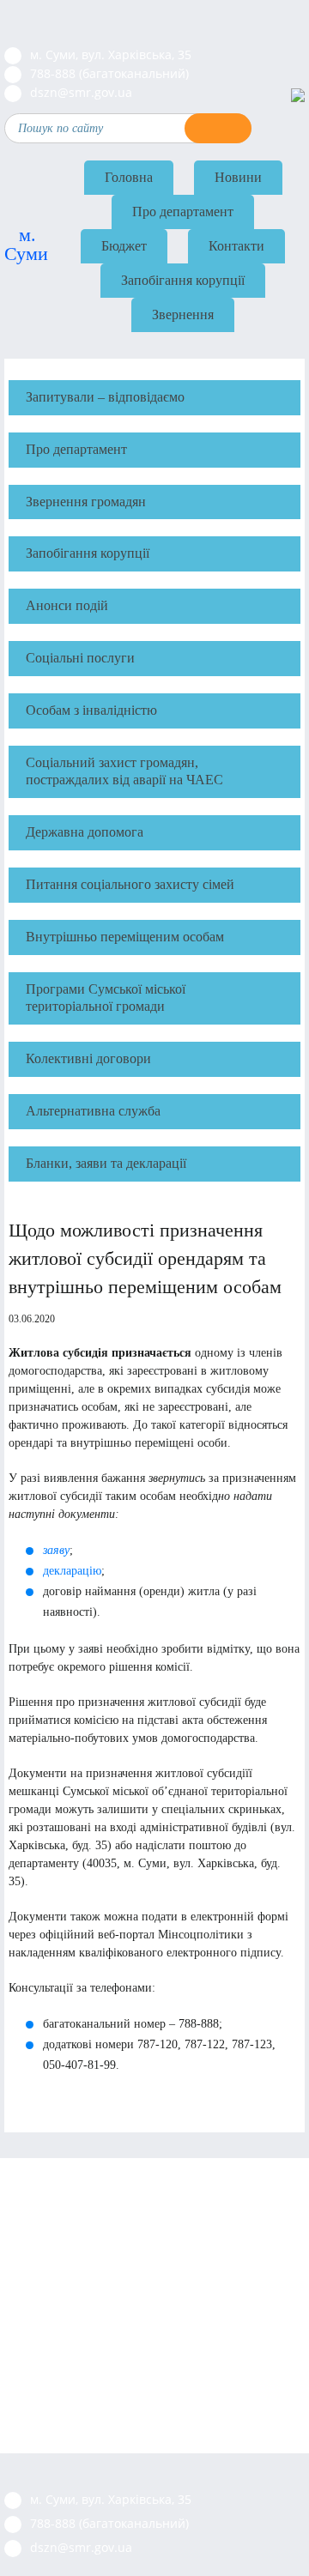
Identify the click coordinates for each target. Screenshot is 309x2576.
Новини (238, 177)
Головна (129, 177)
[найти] (218, 128)
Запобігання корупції (183, 280)
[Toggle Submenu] (279, 450)
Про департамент (183, 212)
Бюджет (124, 246)
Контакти (236, 246)
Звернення (183, 314)
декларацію (72, 1571)
